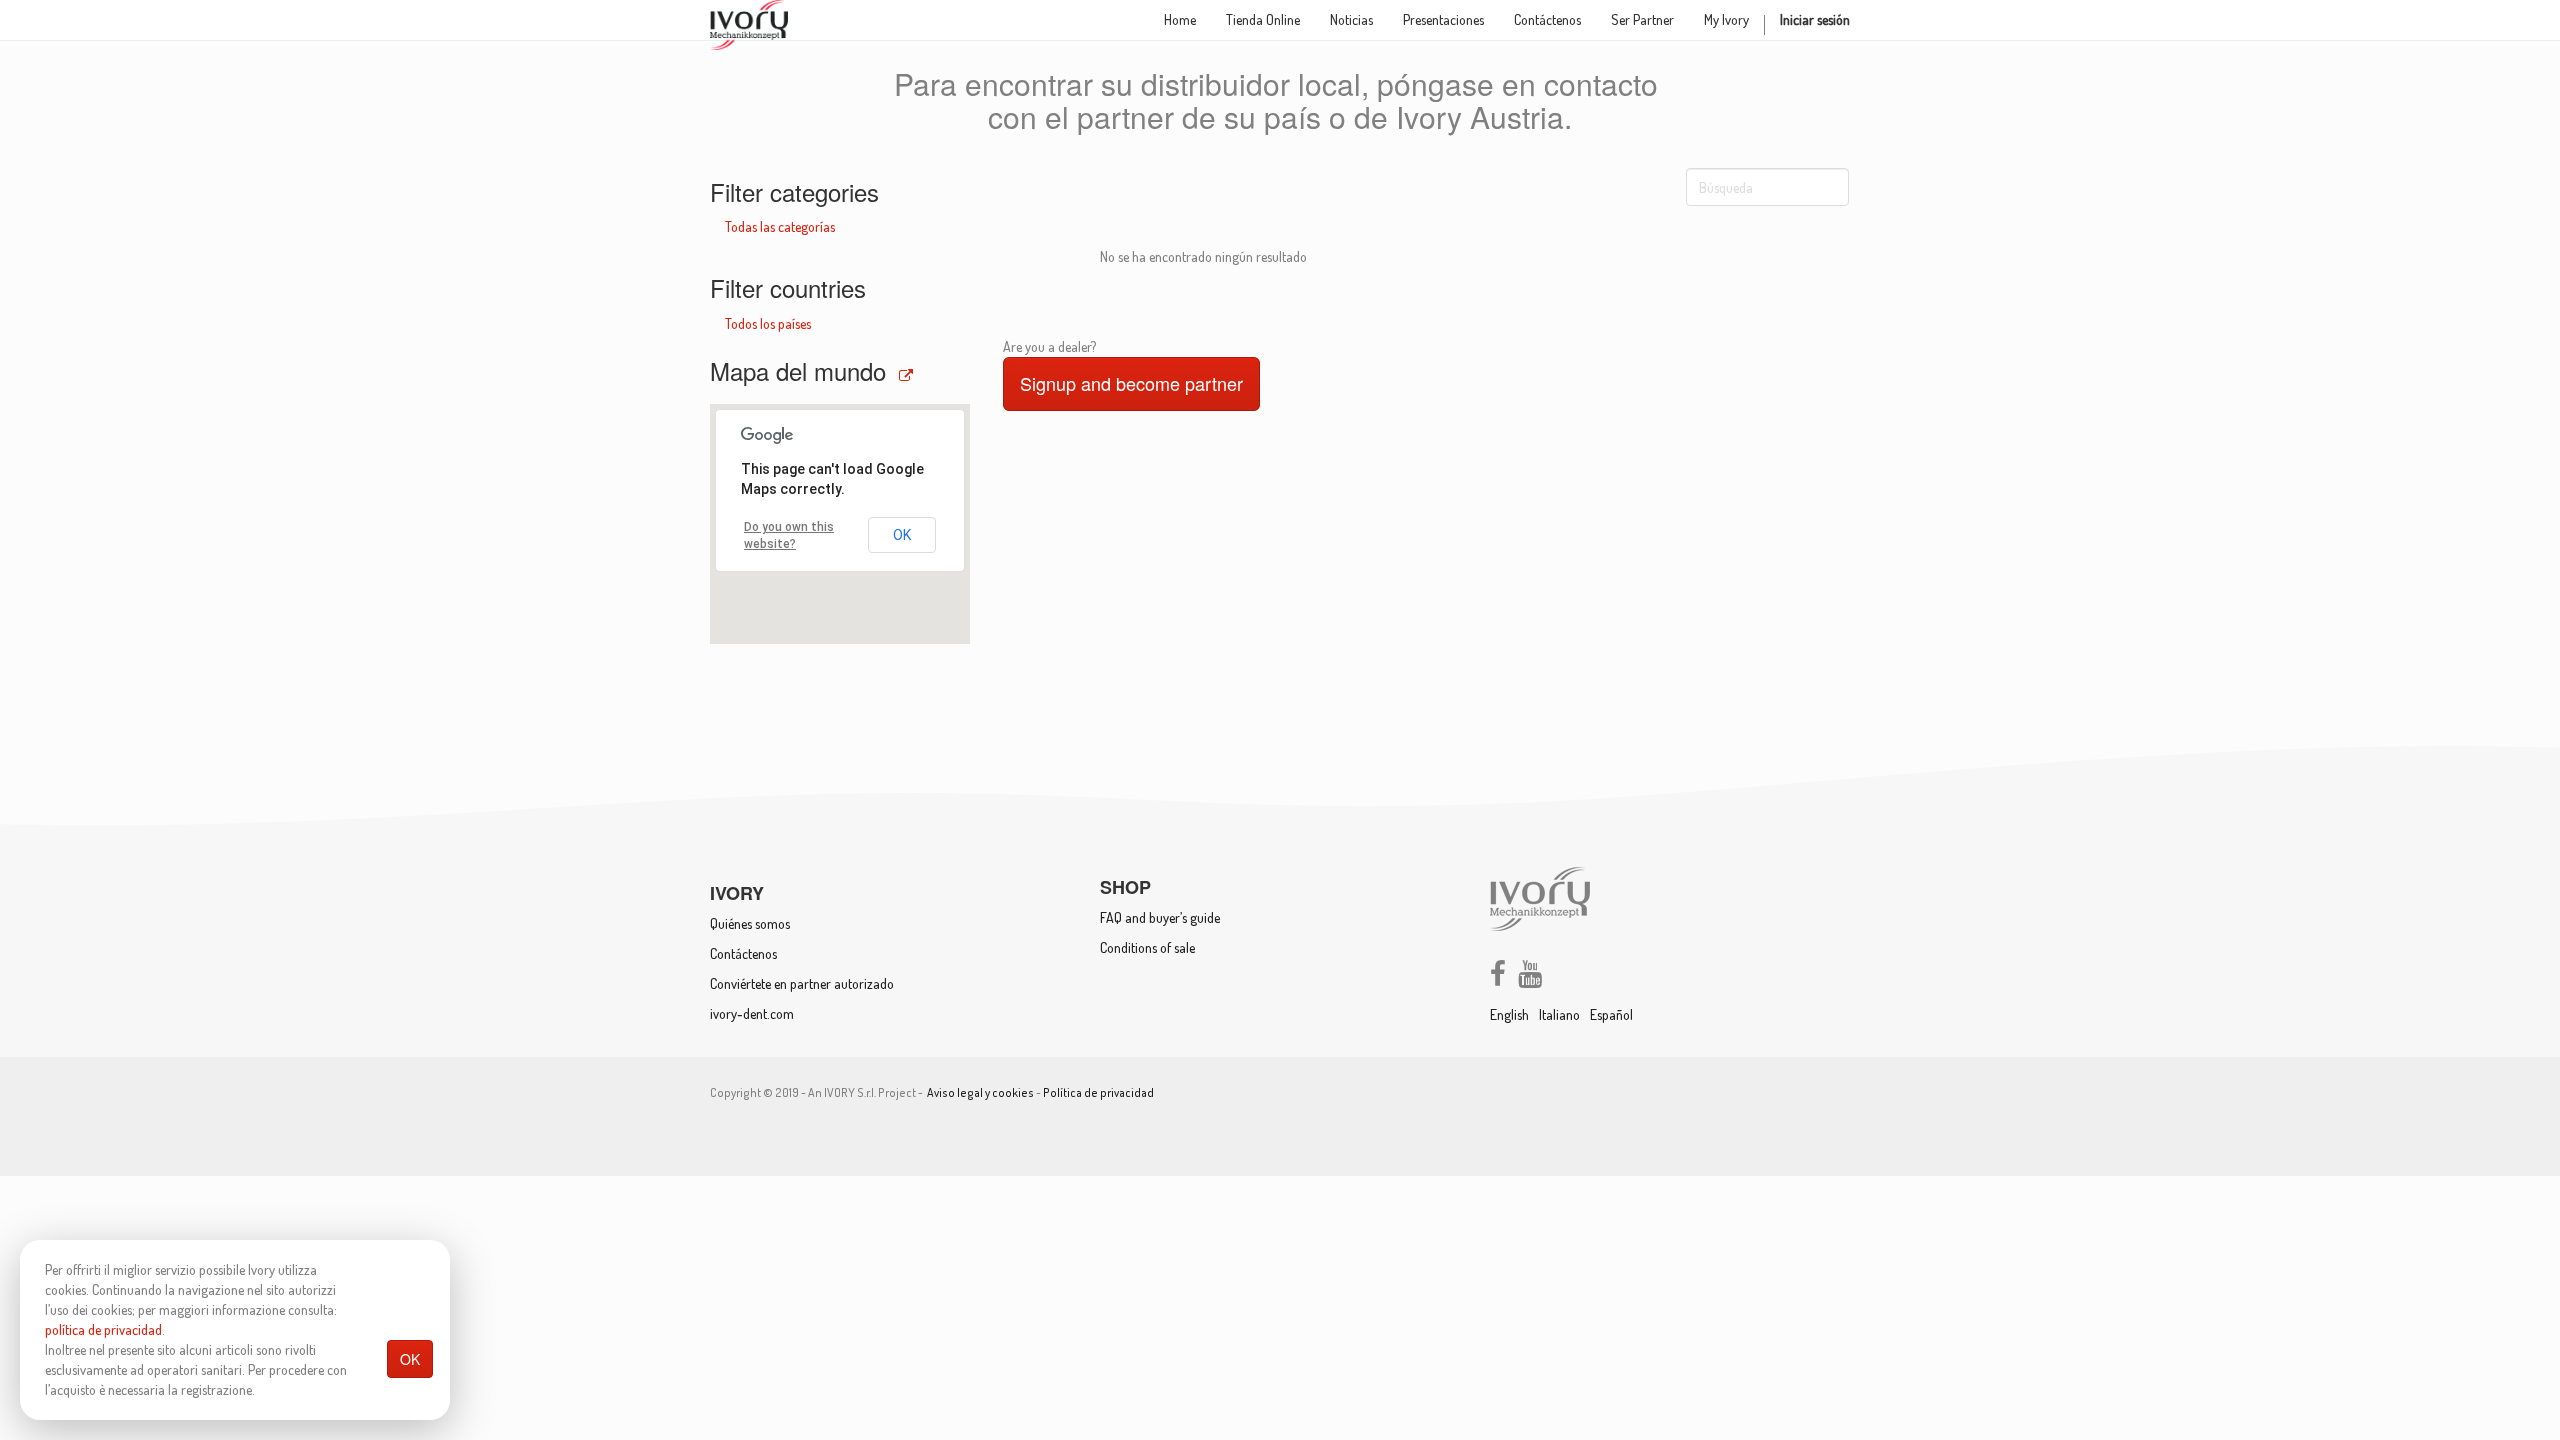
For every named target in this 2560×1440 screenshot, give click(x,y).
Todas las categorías (780, 226)
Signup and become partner (1131, 383)
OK (410, 1359)
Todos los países (768, 323)
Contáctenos (743, 953)
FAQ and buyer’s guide (1160, 917)
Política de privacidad (1098, 1092)
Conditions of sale (1147, 947)
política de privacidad (103, 1329)
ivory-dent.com (752, 1013)
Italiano (1559, 1014)
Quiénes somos (750, 923)
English (1509, 1014)
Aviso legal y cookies (980, 1092)
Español (1611, 1014)
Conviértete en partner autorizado (802, 983)
